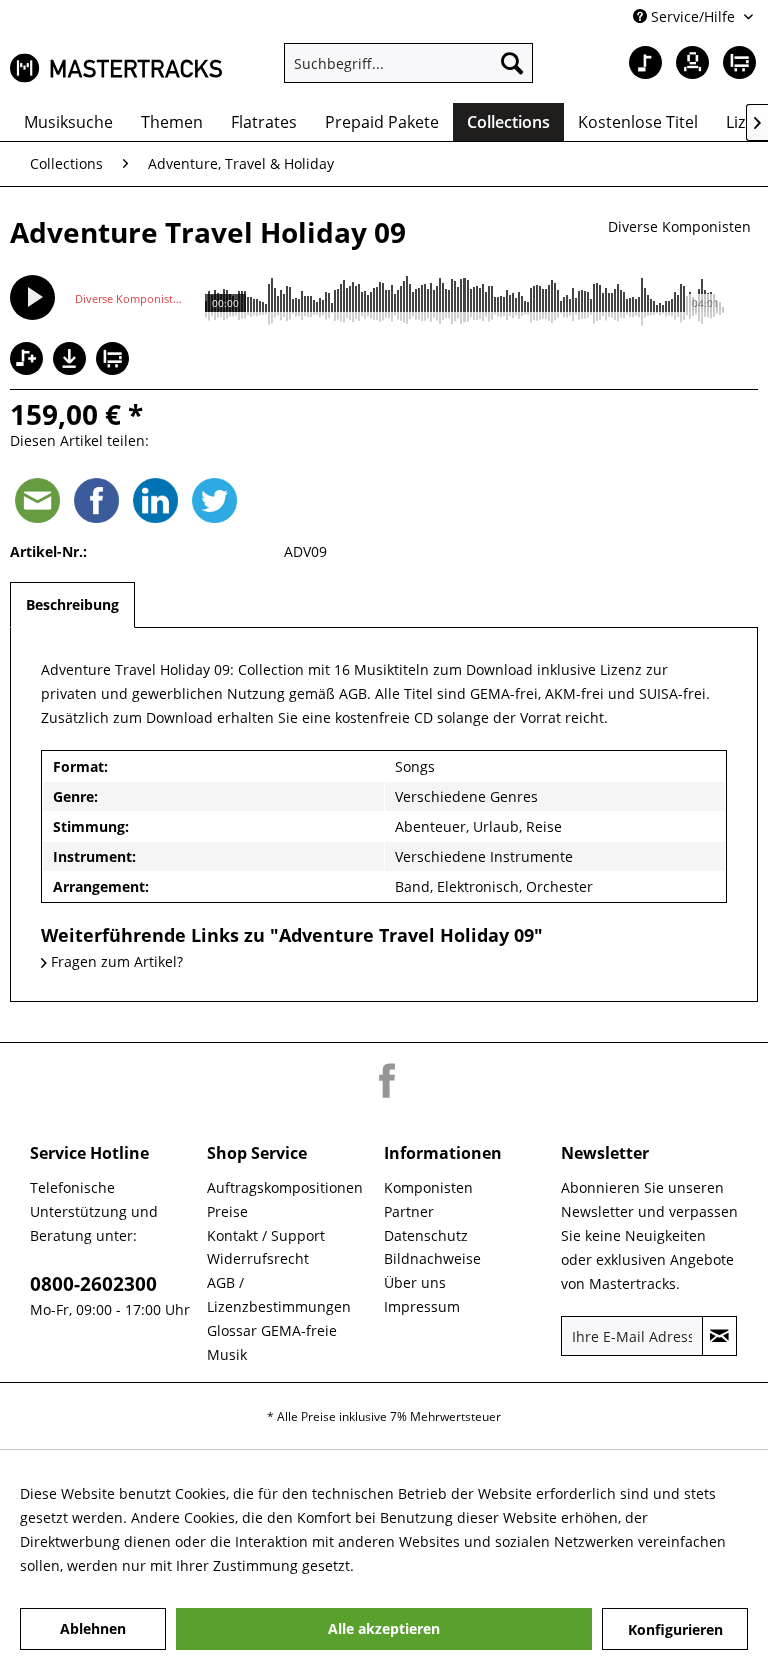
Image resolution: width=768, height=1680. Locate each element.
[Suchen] (512, 63)
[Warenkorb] (736, 63)
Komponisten (428, 1187)
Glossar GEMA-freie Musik (272, 1342)
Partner (409, 1211)
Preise (227, 1211)
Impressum (422, 1306)
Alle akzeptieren (384, 1628)
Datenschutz (426, 1235)
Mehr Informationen (426, 1565)
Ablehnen (93, 1628)
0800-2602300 (93, 1284)
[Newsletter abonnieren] (719, 1336)
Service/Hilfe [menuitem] (693, 16)
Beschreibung (72, 604)
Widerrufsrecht (258, 1258)
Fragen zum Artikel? (115, 961)
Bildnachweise (432, 1258)
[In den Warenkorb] (115, 360)
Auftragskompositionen (285, 1187)
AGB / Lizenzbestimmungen (279, 1294)
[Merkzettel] (638, 63)
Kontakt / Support (266, 1235)
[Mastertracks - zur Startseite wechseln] (116, 68)
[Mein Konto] (687, 63)
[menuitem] (409, 63)
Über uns (415, 1282)
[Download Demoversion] (72, 369)
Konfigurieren (675, 1629)
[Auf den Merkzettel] (29, 360)
